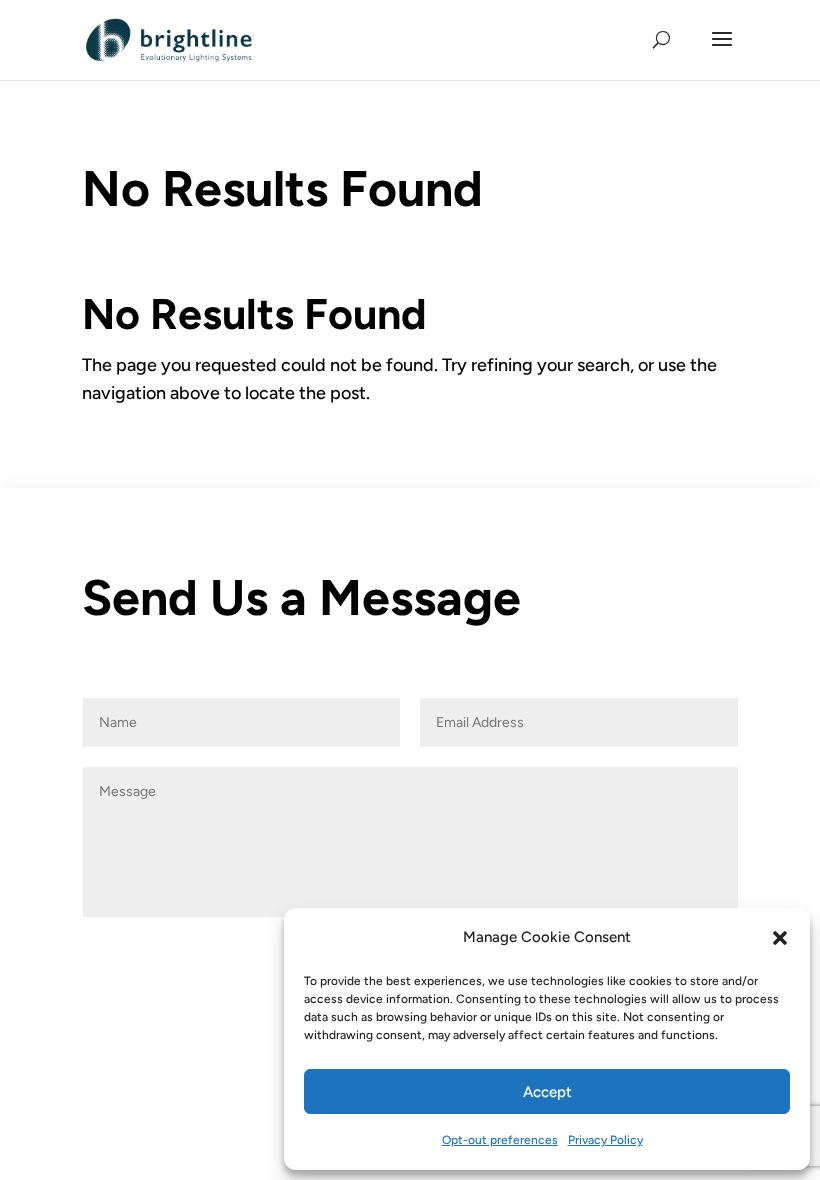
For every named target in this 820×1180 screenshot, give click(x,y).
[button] (780, 938)
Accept (547, 1092)
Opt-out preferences (500, 1140)
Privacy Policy (605, 1140)
